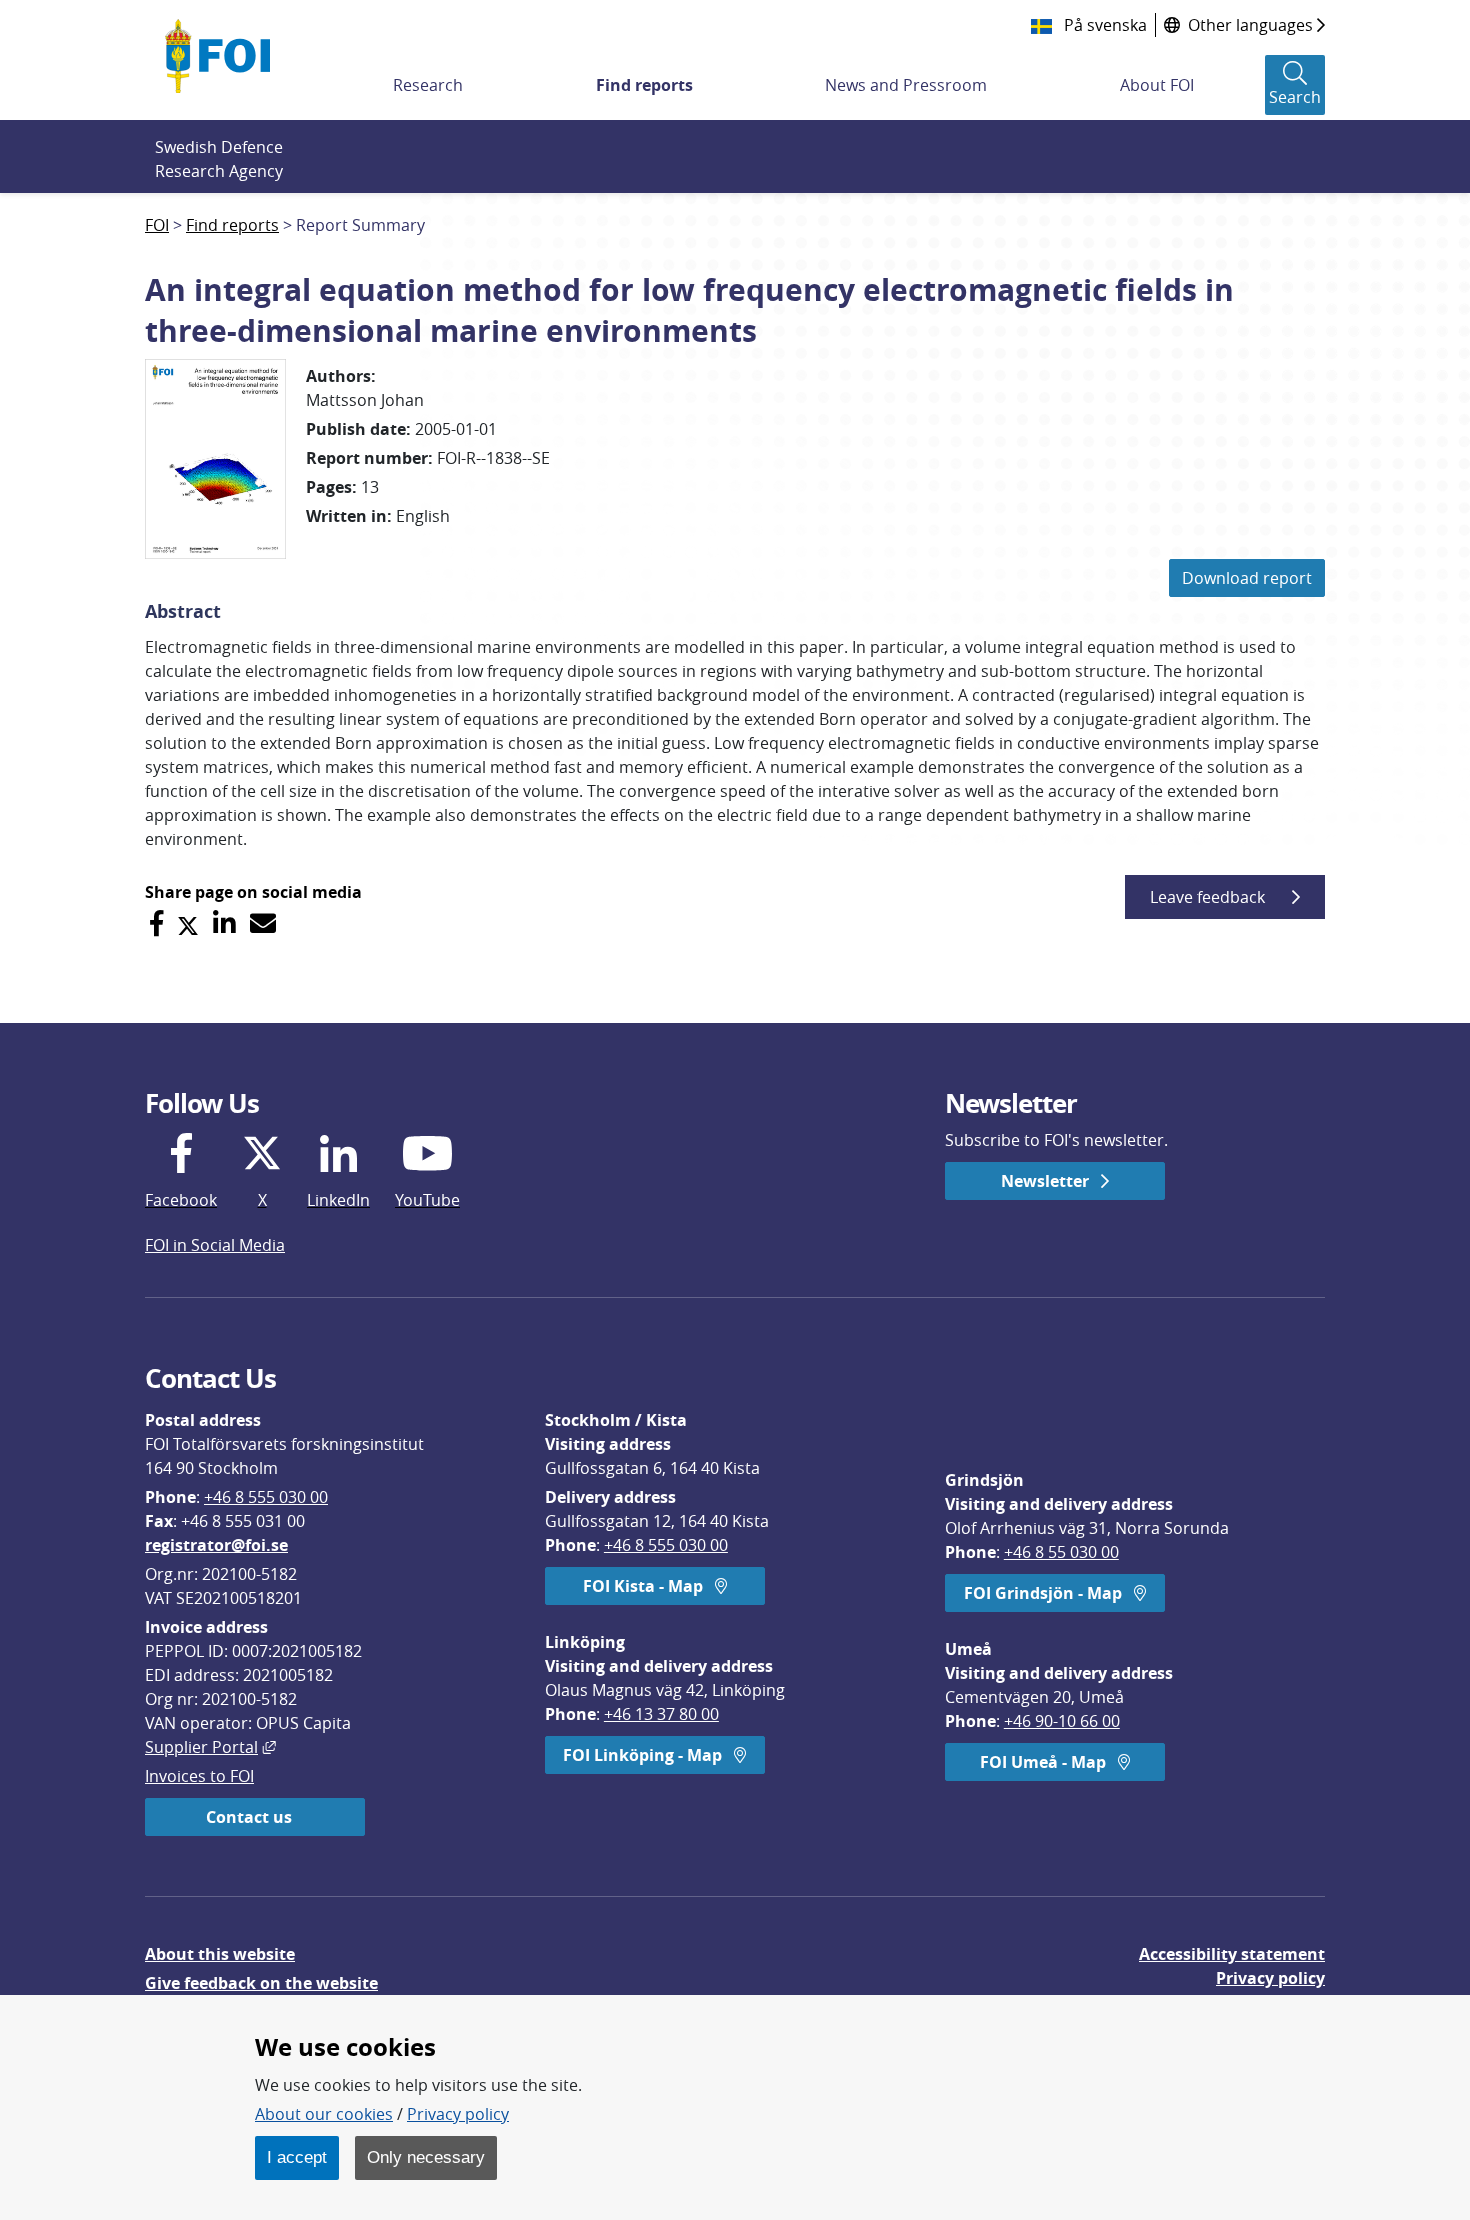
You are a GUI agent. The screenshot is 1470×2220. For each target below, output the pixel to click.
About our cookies (324, 2114)
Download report (1247, 578)
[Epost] (263, 923)
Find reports (644, 85)
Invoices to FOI (199, 1776)
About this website (220, 1954)
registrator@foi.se (216, 1545)
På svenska (1103, 25)
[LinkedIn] (224, 923)
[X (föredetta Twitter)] (188, 923)
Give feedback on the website (261, 1983)
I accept (297, 2157)
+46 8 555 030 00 (266, 1497)
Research (428, 85)
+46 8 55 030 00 (1061, 1552)
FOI (157, 225)
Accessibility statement (1232, 1954)
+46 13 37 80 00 (661, 1714)
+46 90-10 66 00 (1062, 1721)
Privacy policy (1270, 1978)
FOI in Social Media (215, 1245)
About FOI (1157, 85)
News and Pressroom (906, 85)
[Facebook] (156, 923)
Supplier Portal (210, 1747)
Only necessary (426, 2157)
